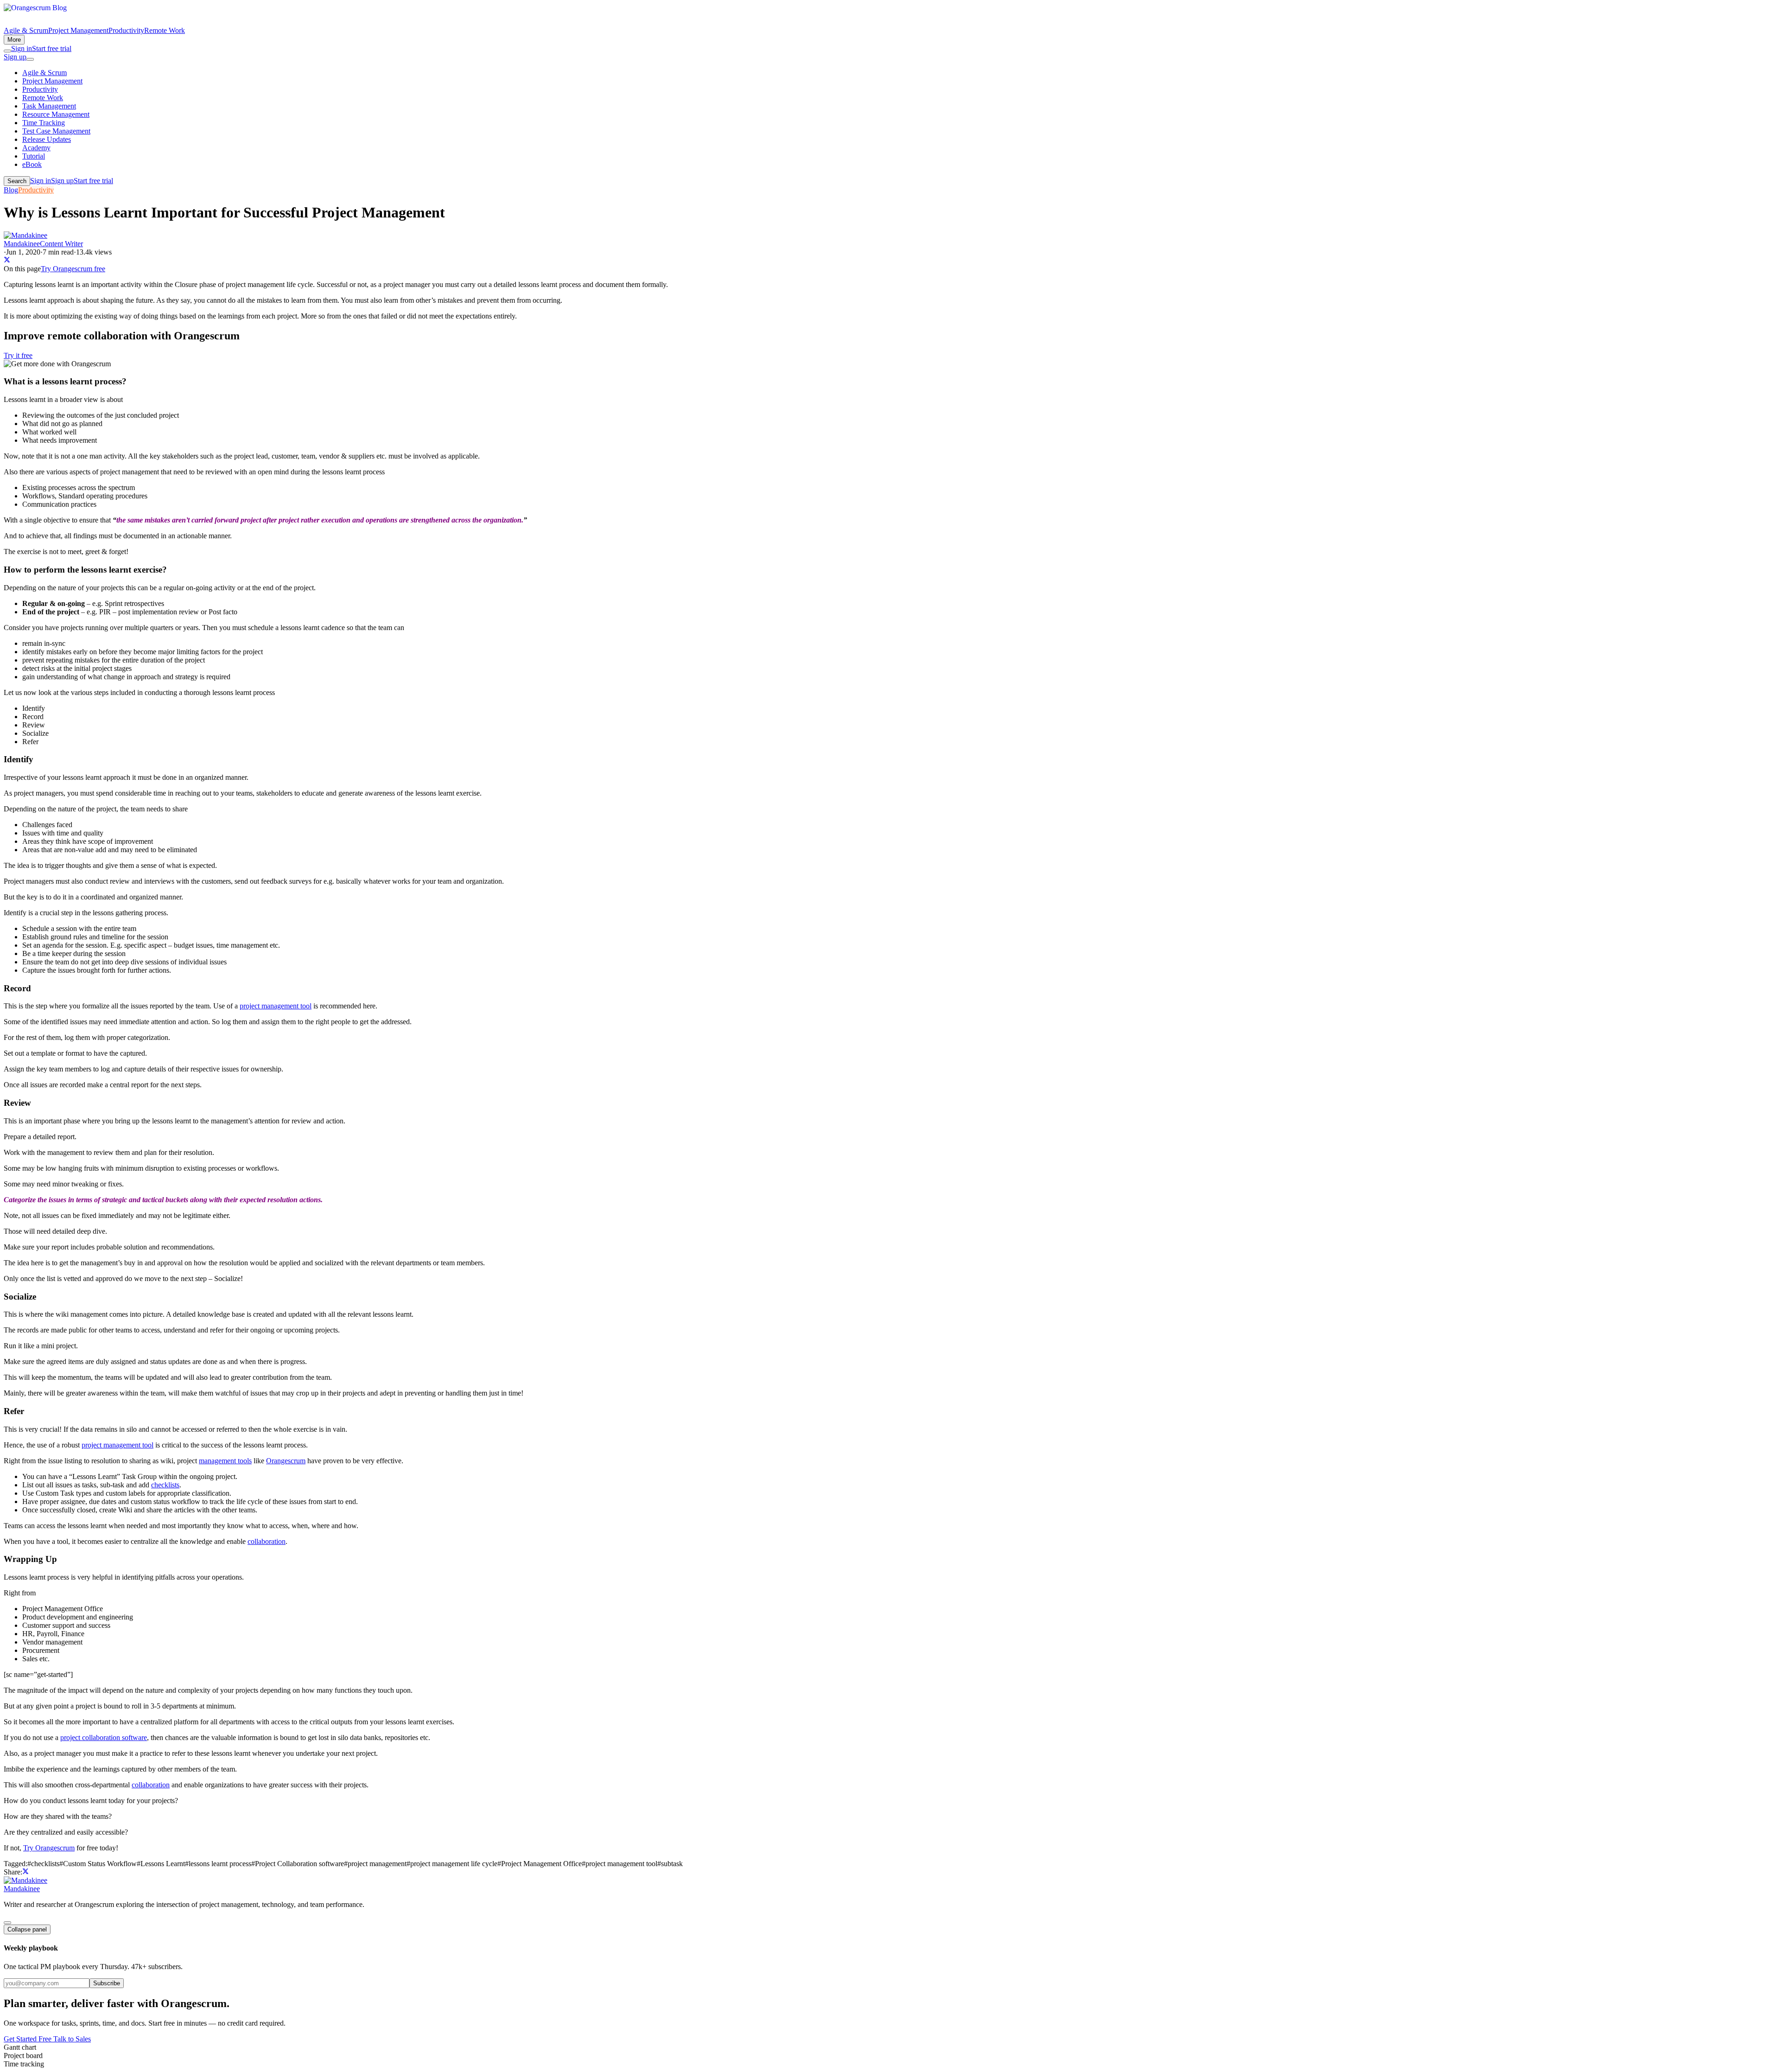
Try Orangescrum (49, 1848)
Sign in (22, 48)
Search (17, 181)
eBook (32, 164)
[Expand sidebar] (7, 1923)
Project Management (78, 30)
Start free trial (52, 48)
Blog (11, 190)
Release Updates (47, 139)
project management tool (276, 1006)
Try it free (18, 355)
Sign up (15, 57)
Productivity (126, 30)
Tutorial (34, 156)
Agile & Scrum (26, 30)
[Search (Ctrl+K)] (7, 51)
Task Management (49, 106)
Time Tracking (44, 123)
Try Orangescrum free (73, 269)
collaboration (267, 1541)
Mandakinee (22, 1889)
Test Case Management (56, 131)
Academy (36, 148)
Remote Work (165, 30)
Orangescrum (286, 1461)
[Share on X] (7, 260)
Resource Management (56, 114)
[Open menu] (30, 59)
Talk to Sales (72, 2039)
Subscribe (107, 1983)
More (14, 40)
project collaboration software (104, 1737)
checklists (165, 1485)
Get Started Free (29, 2039)
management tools (225, 1461)
